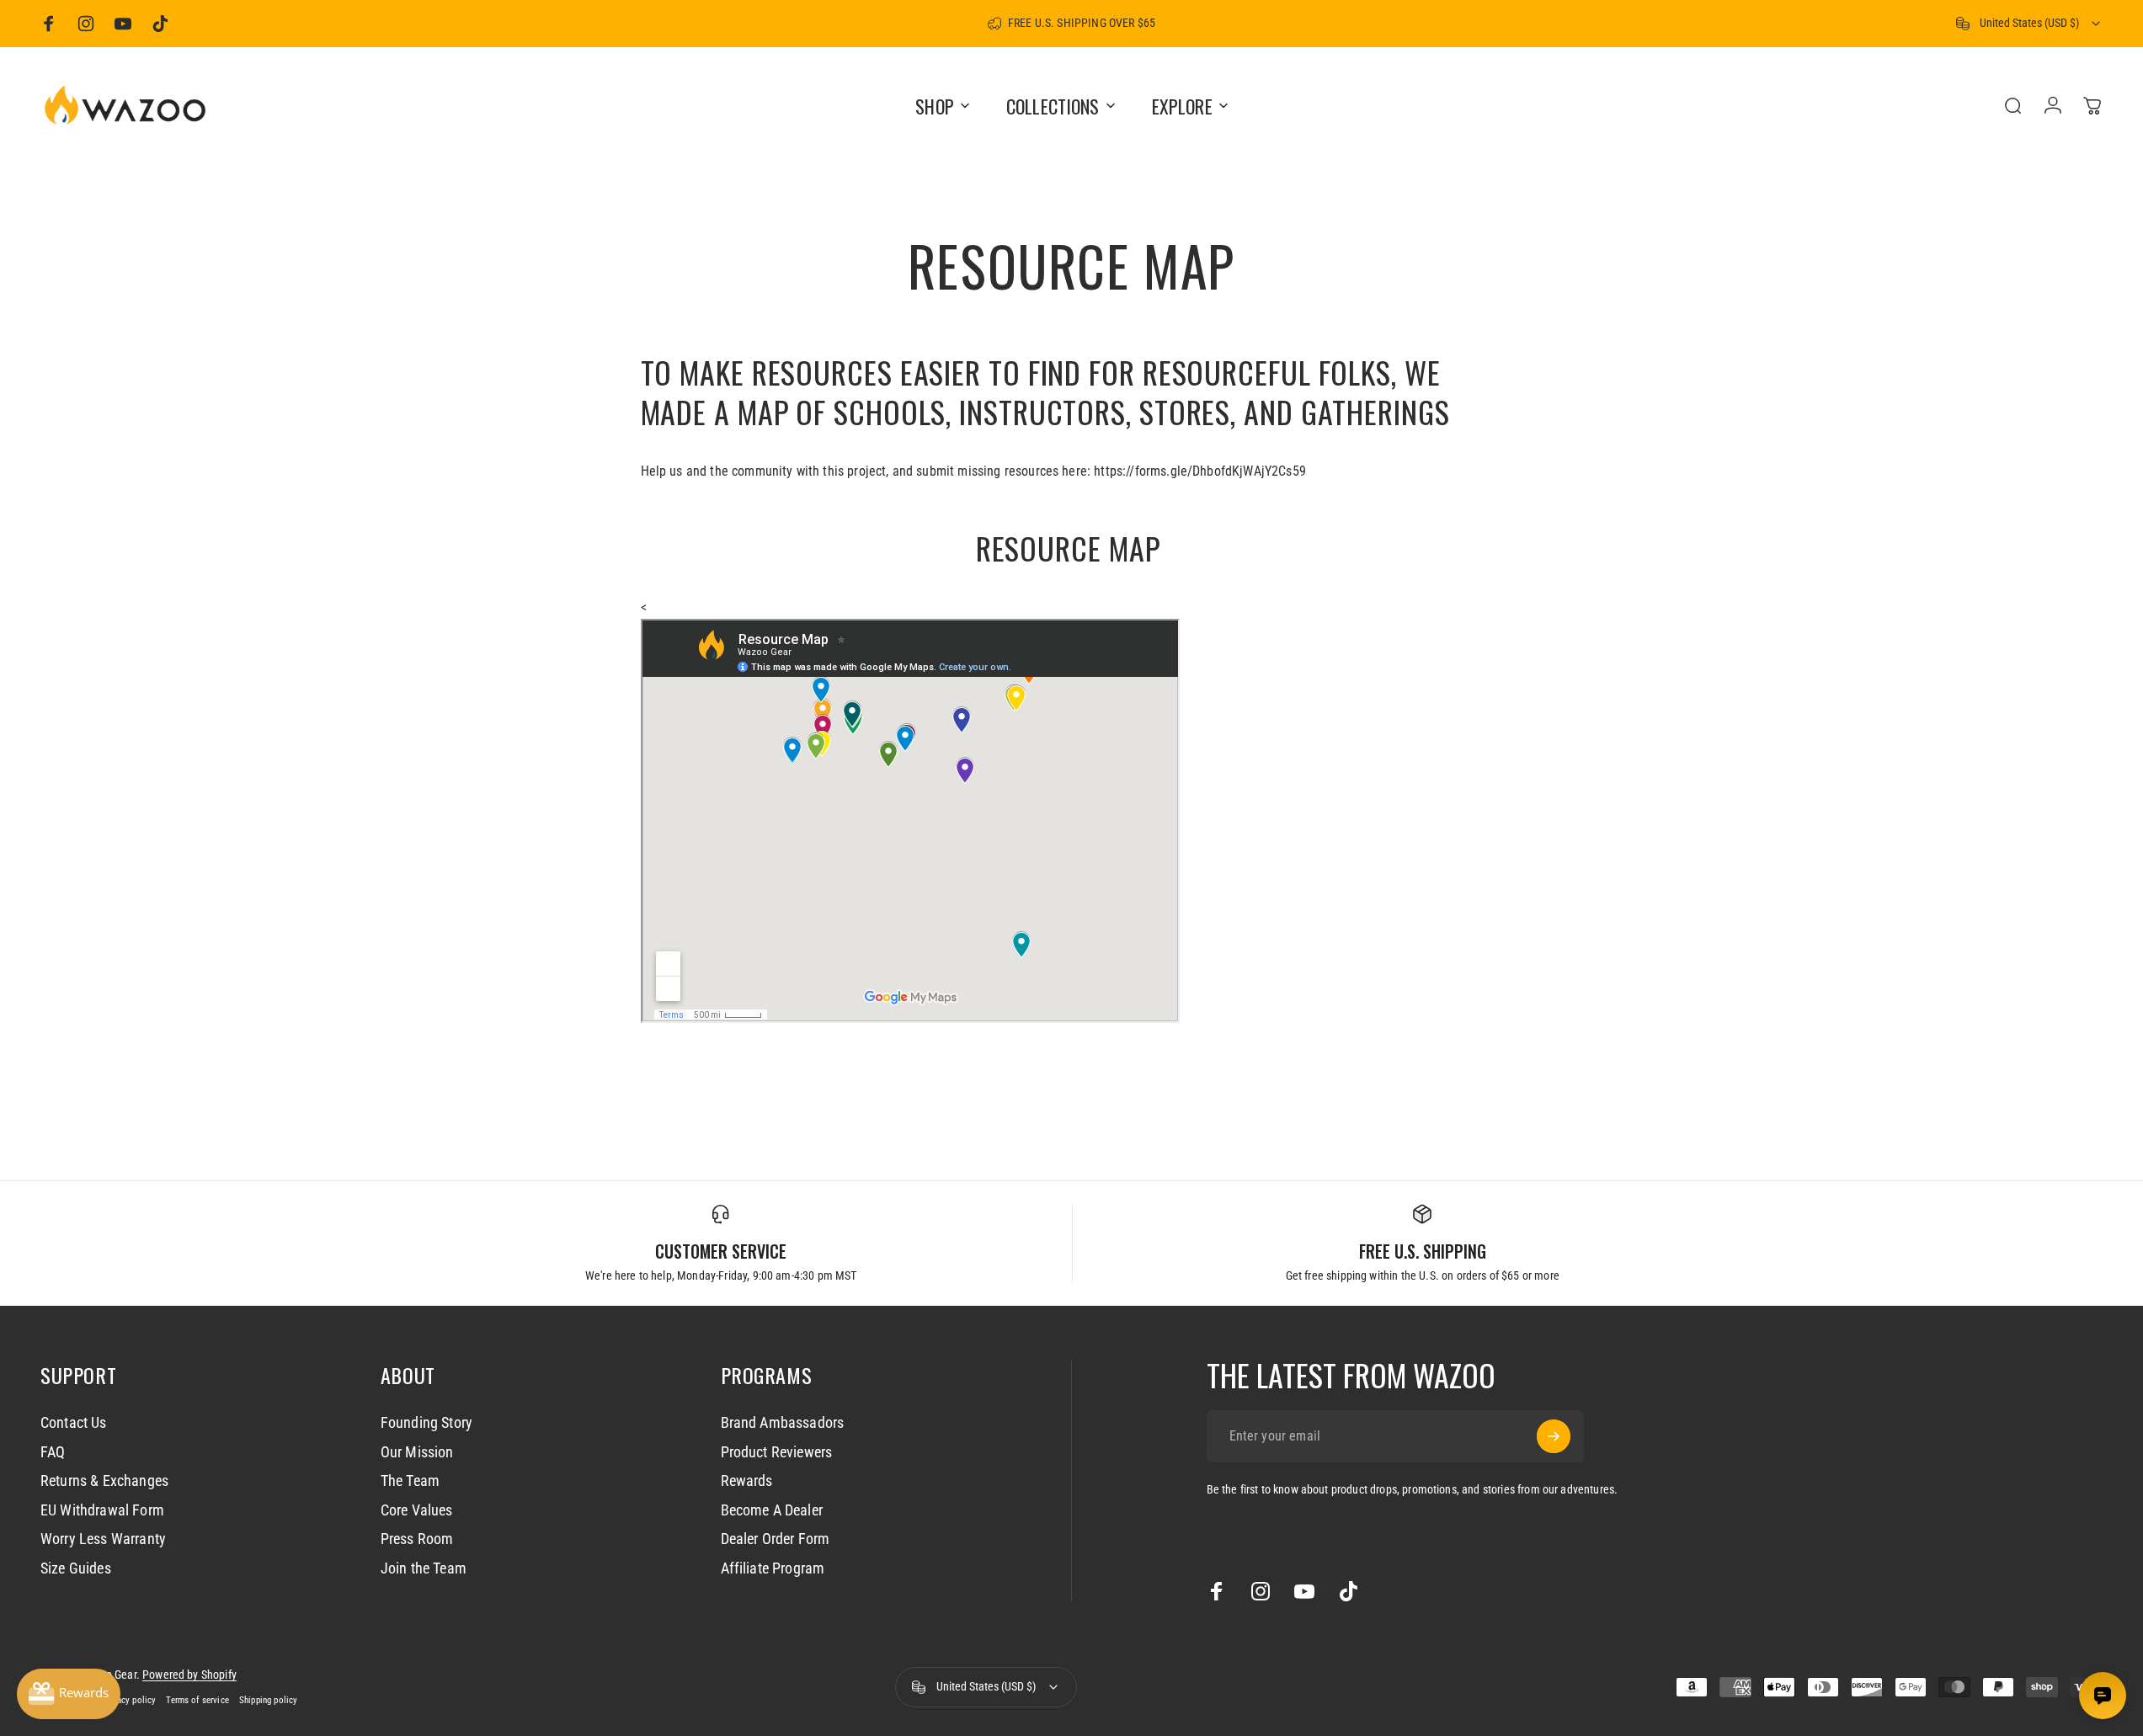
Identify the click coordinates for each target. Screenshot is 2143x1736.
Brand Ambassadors (783, 1422)
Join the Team (424, 1568)
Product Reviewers (777, 1452)
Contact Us (74, 1422)
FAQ (53, 1452)
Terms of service (197, 1700)
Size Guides (76, 1568)
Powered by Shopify (189, 1675)
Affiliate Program (773, 1568)
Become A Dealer (772, 1510)
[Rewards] (69, 1694)
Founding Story (426, 1422)
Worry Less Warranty (103, 1539)
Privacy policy (129, 1700)
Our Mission (417, 1452)
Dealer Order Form (776, 1539)
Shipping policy (268, 1700)
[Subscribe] (1554, 1436)
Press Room (417, 1539)
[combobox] (2029, 24)
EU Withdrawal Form (102, 1510)
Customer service (721, 1251)
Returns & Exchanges (104, 1480)
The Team (410, 1480)
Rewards (747, 1480)
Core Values (417, 1510)
